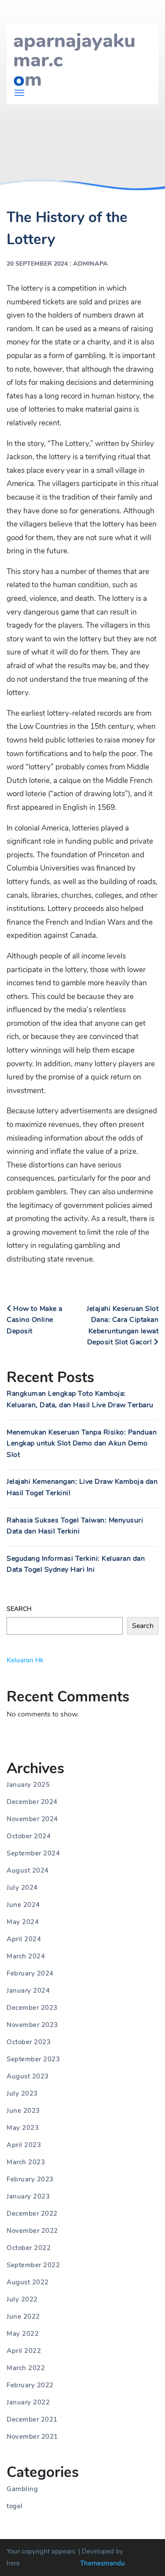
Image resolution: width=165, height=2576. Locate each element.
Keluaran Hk (25, 1660)
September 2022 (33, 2265)
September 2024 (33, 1853)
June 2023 (23, 2111)
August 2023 (28, 2076)
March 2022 (26, 2368)
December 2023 (32, 2008)
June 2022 (23, 2316)
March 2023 (26, 2162)
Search (19, 1609)
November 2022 (32, 2231)
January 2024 (28, 1991)
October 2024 (29, 1836)
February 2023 (30, 2179)
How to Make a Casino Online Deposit (35, 1320)
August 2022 (28, 2282)
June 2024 (23, 1905)
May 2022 (23, 2334)
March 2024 (26, 1956)
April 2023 (24, 2145)
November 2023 (32, 2025)
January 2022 (28, 2402)
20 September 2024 (37, 264)
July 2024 (22, 1888)
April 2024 (24, 1939)
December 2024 (32, 1802)
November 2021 (32, 2437)
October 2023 (29, 2042)
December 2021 (32, 2419)
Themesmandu (103, 2563)
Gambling (22, 2489)
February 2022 (30, 2385)
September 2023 (33, 2059)
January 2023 (28, 2196)
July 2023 (22, 2093)
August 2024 (28, 1870)
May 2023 (23, 2128)
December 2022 (32, 2214)
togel (15, 2506)
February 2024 (30, 1973)
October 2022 (29, 2248)
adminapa (90, 264)
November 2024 (32, 1819)
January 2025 (28, 1785)
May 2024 (23, 1922)
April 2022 (24, 2351)
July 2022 (22, 2299)
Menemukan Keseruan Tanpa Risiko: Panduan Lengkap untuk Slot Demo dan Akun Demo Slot (82, 1444)
